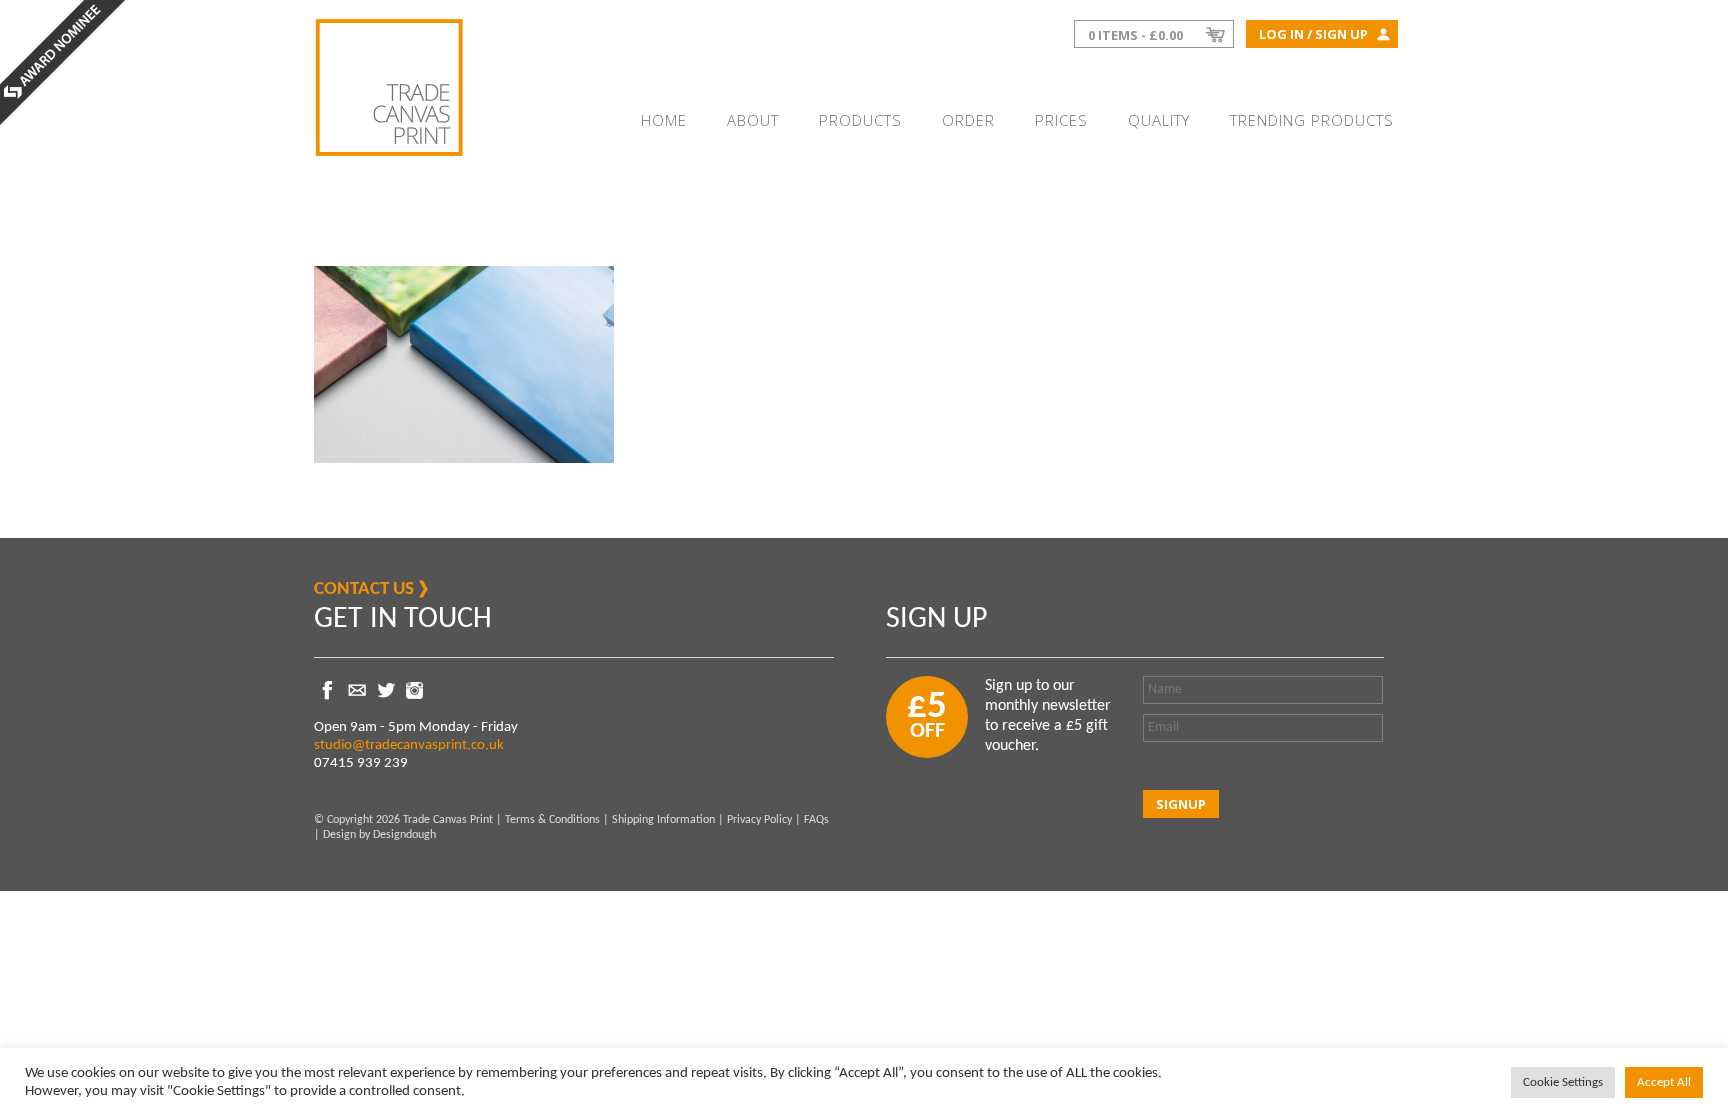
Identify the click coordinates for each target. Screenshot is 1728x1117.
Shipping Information (663, 820)
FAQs (816, 820)
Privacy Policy (759, 820)
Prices (1061, 120)
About (753, 120)
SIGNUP (1181, 804)
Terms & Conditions (552, 820)
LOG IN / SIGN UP (1313, 34)
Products (860, 120)
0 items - (1135, 35)
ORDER (968, 120)
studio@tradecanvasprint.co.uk (409, 745)
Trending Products (1312, 120)
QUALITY (1159, 120)
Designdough (404, 835)
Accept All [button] (1664, 1082)
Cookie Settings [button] (1563, 1082)
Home (664, 120)
